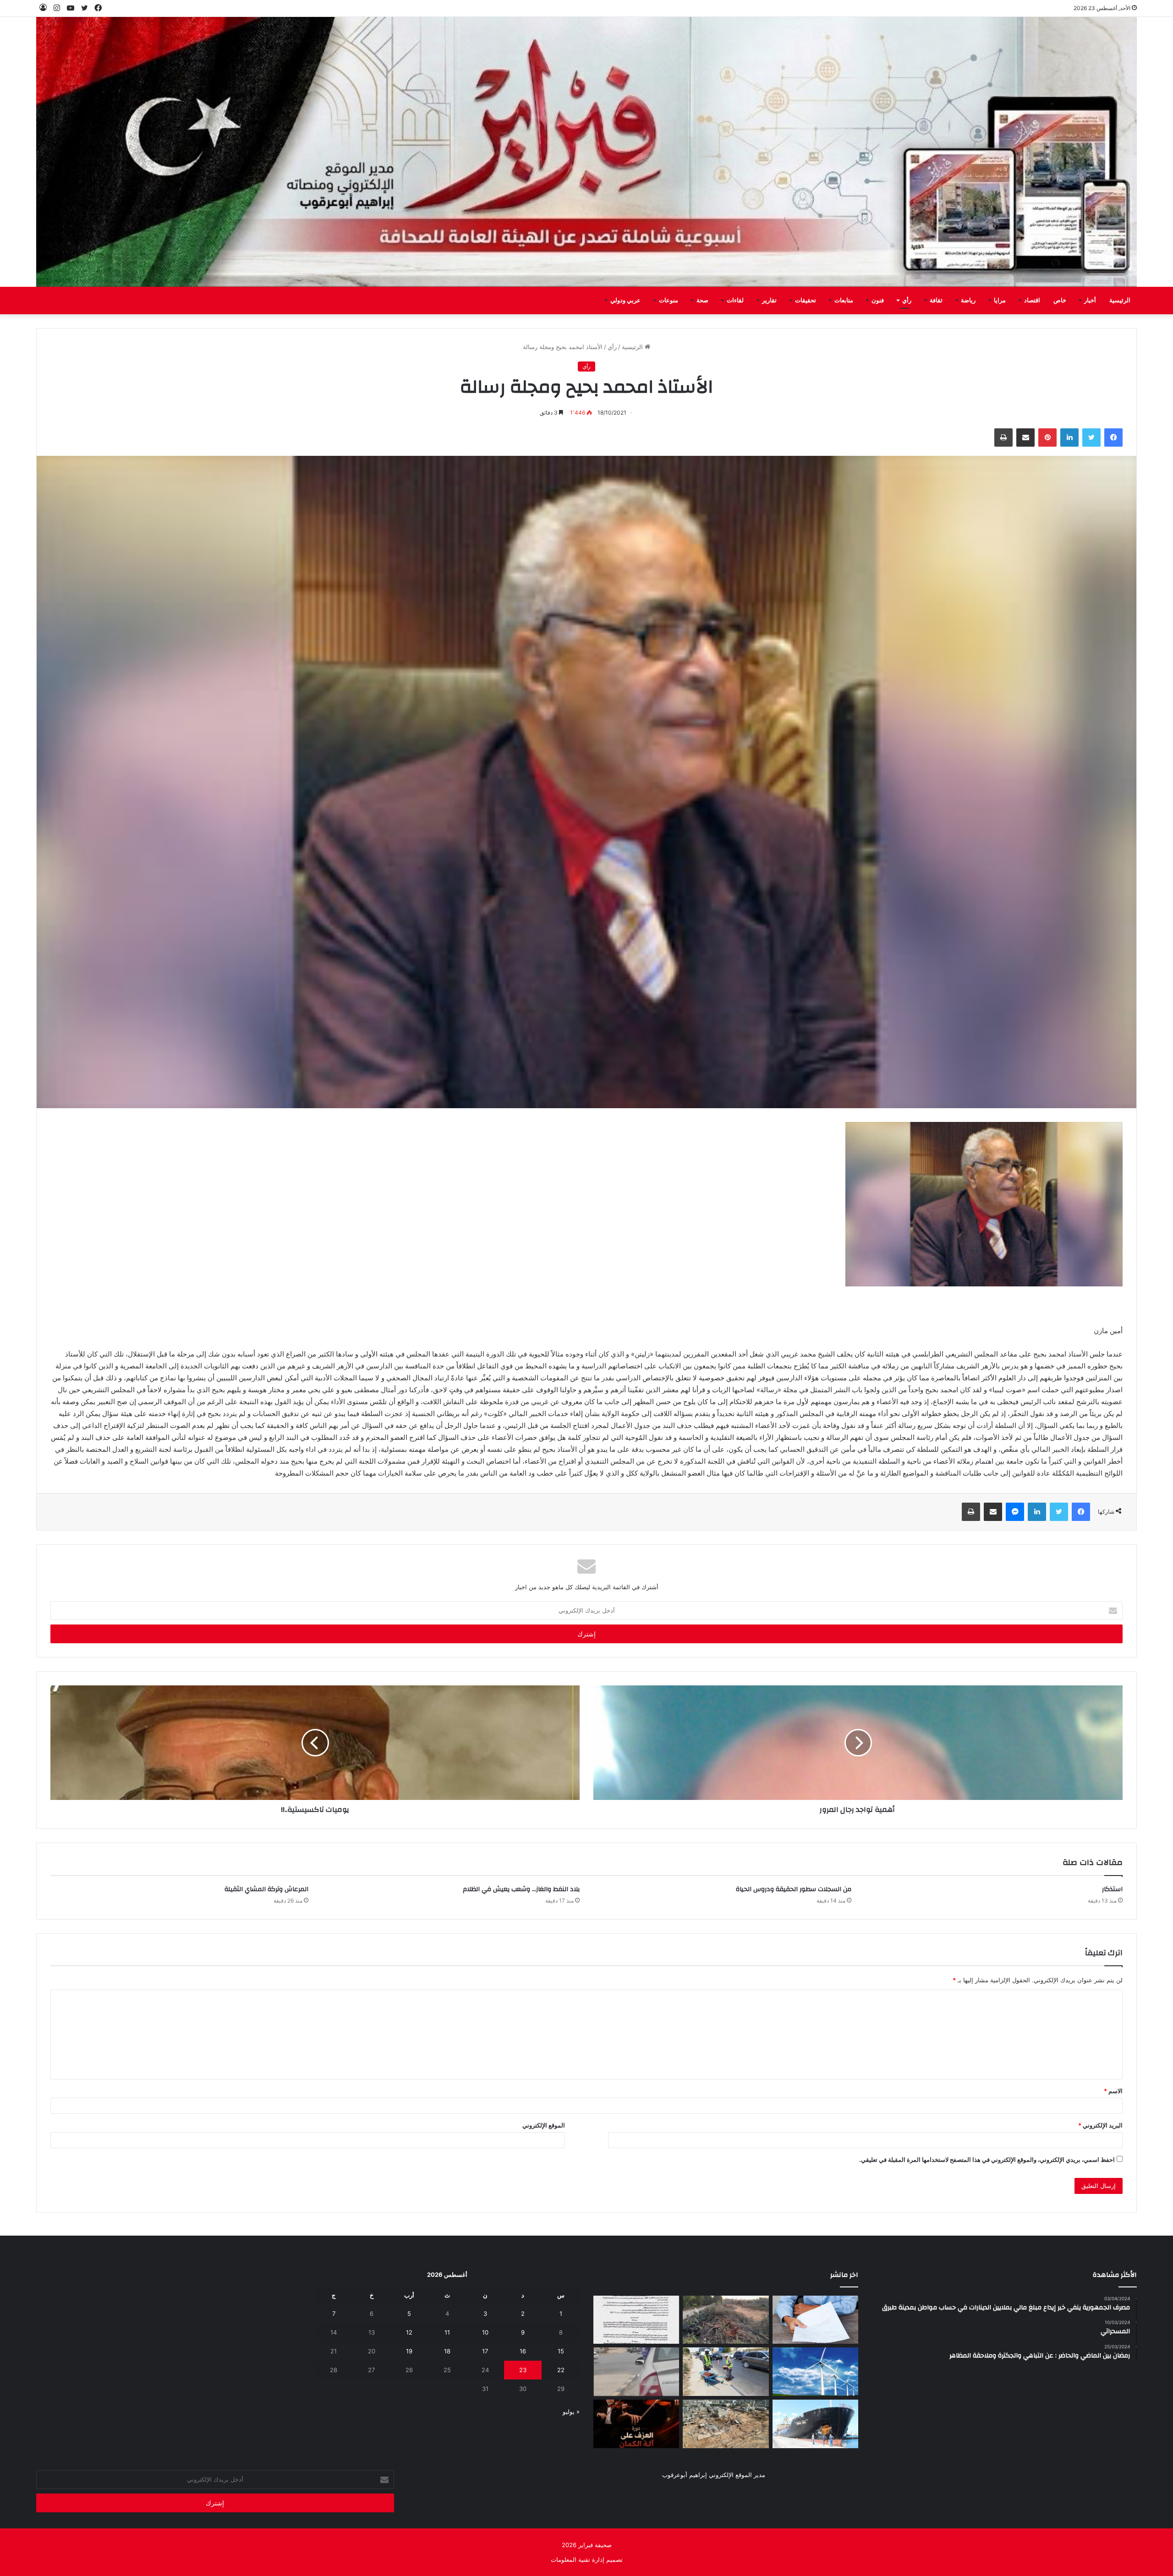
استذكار (1112, 1889)
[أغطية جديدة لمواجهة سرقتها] (726, 2372)
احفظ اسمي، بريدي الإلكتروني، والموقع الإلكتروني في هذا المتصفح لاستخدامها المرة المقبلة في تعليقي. (987, 2160)
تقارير (769, 301)
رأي (907, 301)
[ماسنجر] (1015, 1512)
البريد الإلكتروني (1100, 2125)
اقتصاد (1032, 301)
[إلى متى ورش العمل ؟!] (815, 2372)
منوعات (669, 301)
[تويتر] (1091, 438)
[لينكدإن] (1069, 438)
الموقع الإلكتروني (544, 2125)
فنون (878, 301)
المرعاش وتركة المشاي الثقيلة (266, 1889)
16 (523, 2351)
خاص (1060, 301)
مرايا (1000, 301)
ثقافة (936, 301)
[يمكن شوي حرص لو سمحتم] (636, 2372)
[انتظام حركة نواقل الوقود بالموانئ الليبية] (815, 2424)
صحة (702, 301)
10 (485, 2332)
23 (523, 2370)
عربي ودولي (625, 301)
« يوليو (571, 2412)
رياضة (968, 301)
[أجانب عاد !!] (726, 2320)
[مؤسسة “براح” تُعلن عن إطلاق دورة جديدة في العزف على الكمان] (636, 2424)
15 (561, 2351)
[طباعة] (1003, 438)
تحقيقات (806, 301)
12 (409, 2332)
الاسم (1113, 2091)
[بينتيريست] (1047, 438)
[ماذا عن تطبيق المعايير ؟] (636, 2320)
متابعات (844, 301)
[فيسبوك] (1113, 438)
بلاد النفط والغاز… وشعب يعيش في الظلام (521, 1889)
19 (409, 2351)
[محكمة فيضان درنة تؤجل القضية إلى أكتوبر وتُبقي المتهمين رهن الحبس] (726, 2424)
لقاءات (735, 301)
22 (561, 2370)
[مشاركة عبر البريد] (1025, 438)
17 (485, 2351)
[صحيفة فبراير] (586, 152)
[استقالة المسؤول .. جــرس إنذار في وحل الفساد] (815, 2320)
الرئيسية (1120, 301)
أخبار (1090, 301)
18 (447, 2351)
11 (447, 2332)
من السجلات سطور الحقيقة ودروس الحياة (794, 1889)
